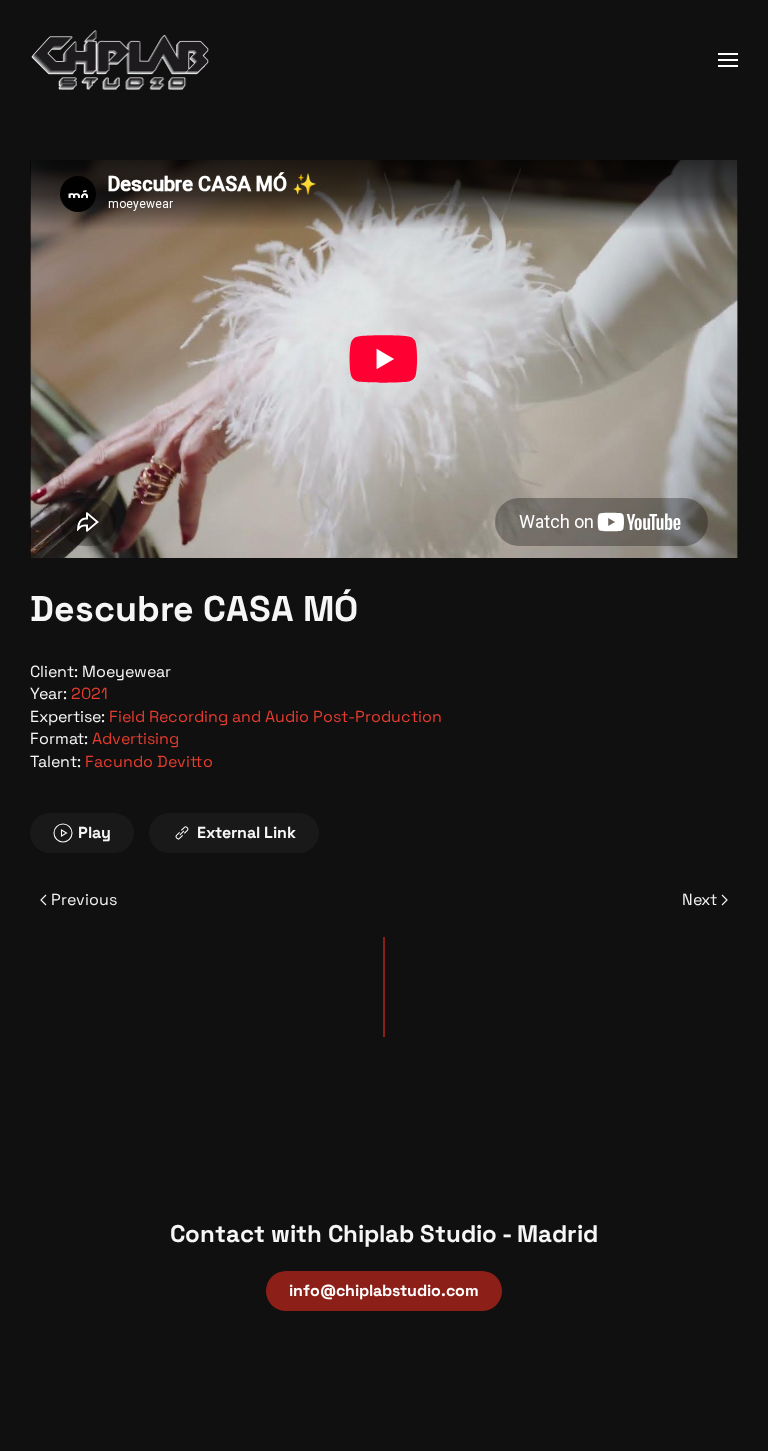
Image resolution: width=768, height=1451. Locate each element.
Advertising (135, 738)
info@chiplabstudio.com (384, 1290)
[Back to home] (120, 60)
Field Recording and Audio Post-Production (275, 716)
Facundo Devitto (149, 761)
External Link (246, 832)
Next (699, 899)
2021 (89, 693)
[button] (728, 60)
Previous (84, 899)
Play (94, 832)
